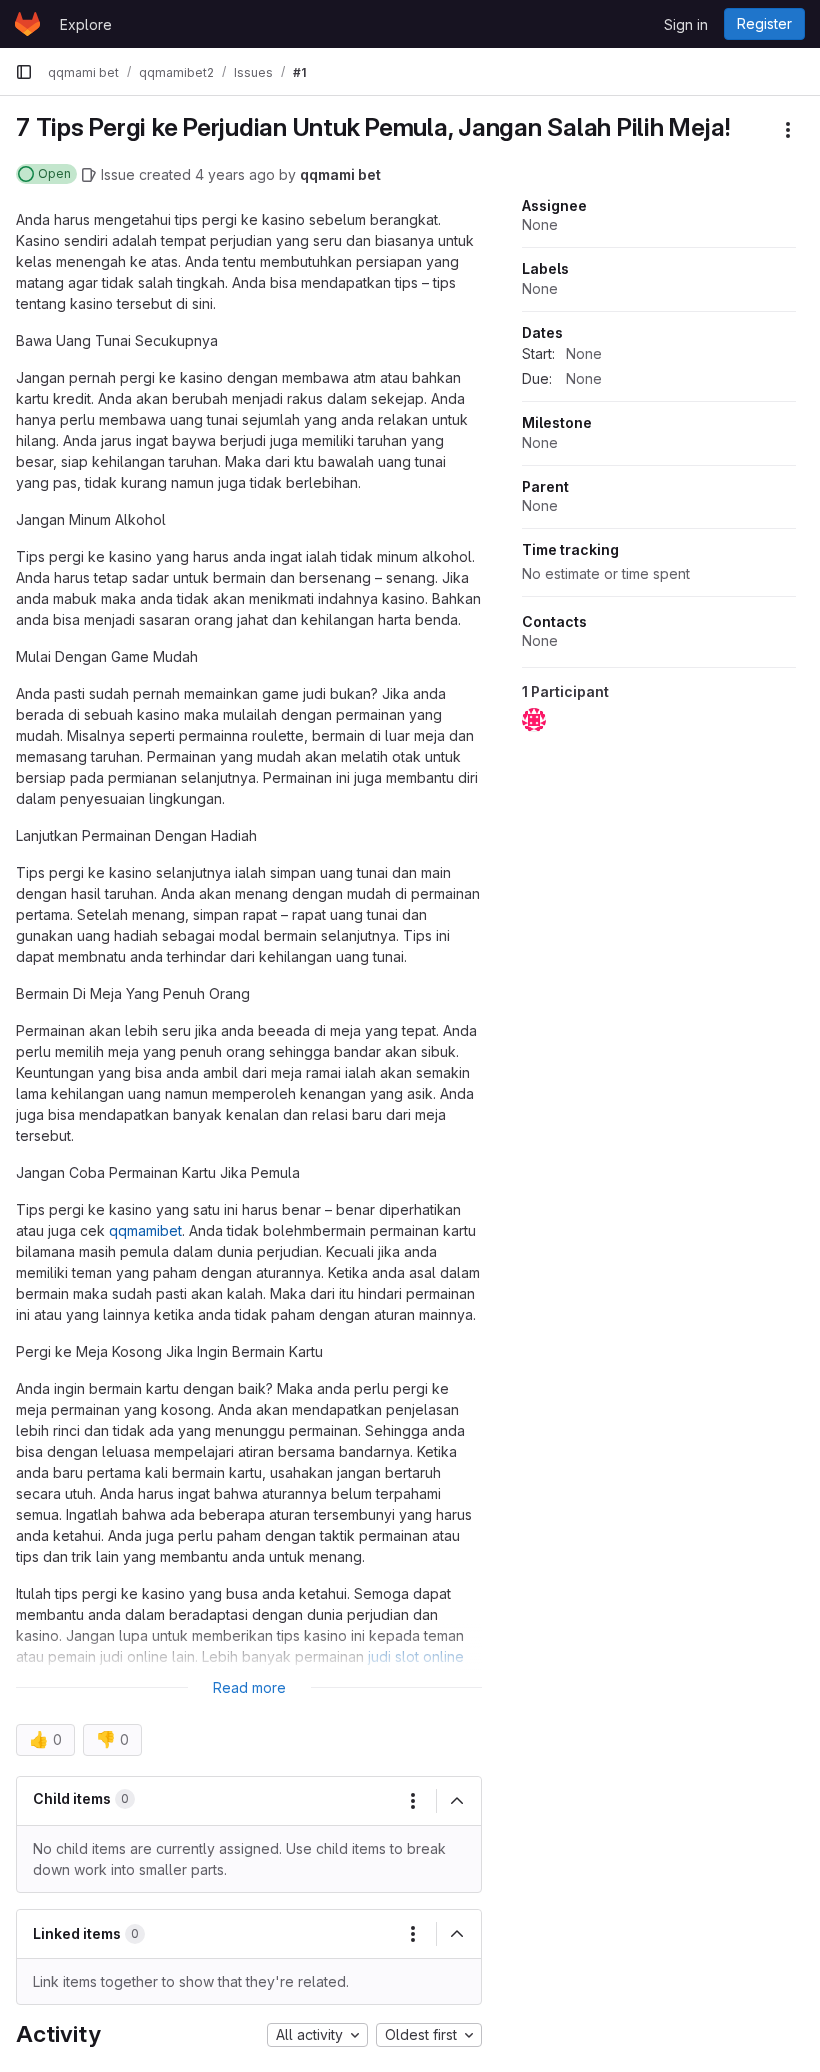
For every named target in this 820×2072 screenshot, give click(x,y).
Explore (86, 24)
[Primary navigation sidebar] (24, 72)
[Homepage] (27, 24)
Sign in (686, 24)
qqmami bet (340, 174)
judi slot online (416, 1656)
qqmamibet (145, 1230)
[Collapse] (457, 1801)
